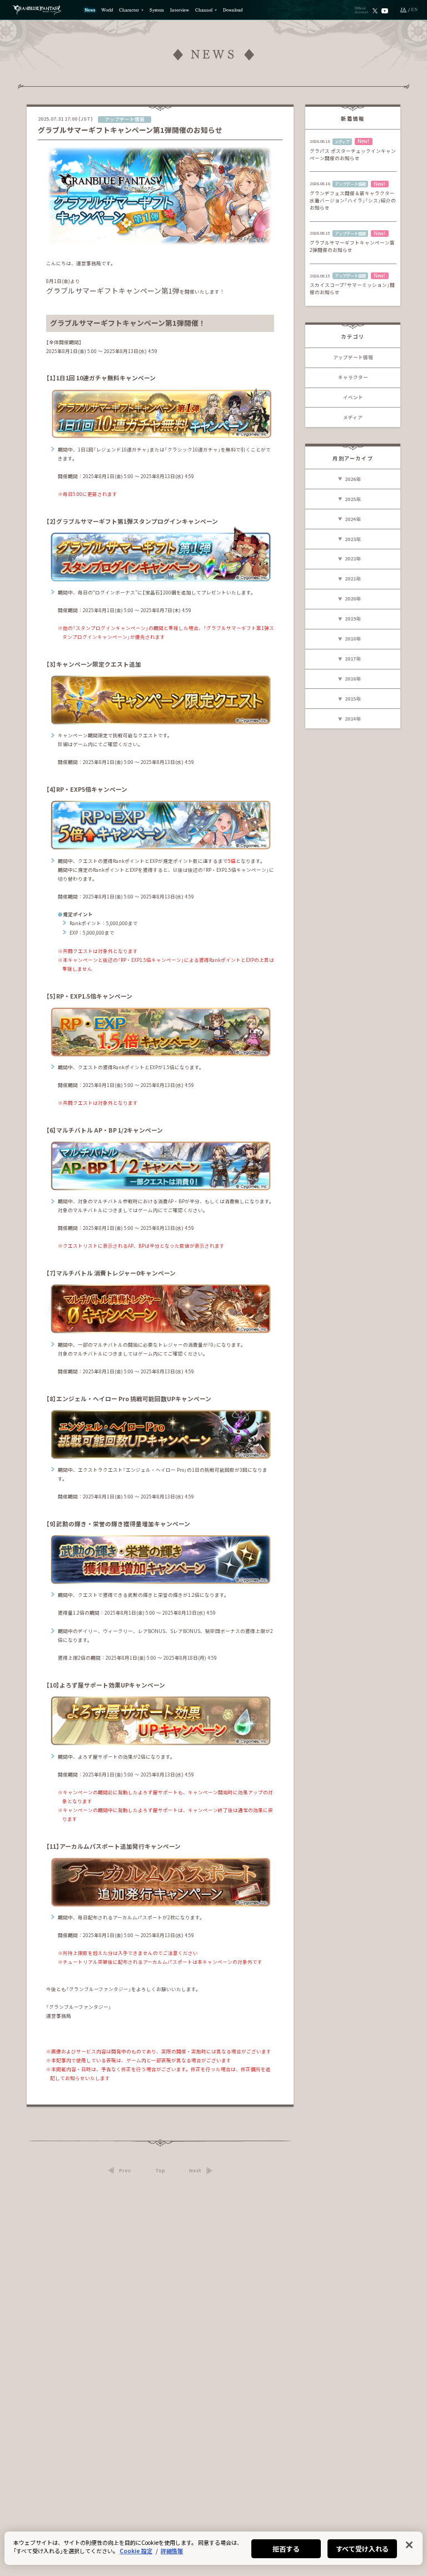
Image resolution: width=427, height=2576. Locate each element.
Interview (180, 10)
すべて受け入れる (363, 2548)
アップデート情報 (353, 357)
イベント (353, 397)
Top (160, 2171)
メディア (353, 417)
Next (195, 2171)
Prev (125, 2171)
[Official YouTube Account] (385, 10)
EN (415, 10)
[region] (213, 2548)
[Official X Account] (375, 10)
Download (233, 10)
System (157, 10)
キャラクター (353, 377)
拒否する (286, 2548)
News (90, 10)
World (107, 10)
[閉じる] (409, 2545)
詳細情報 (172, 2551)
